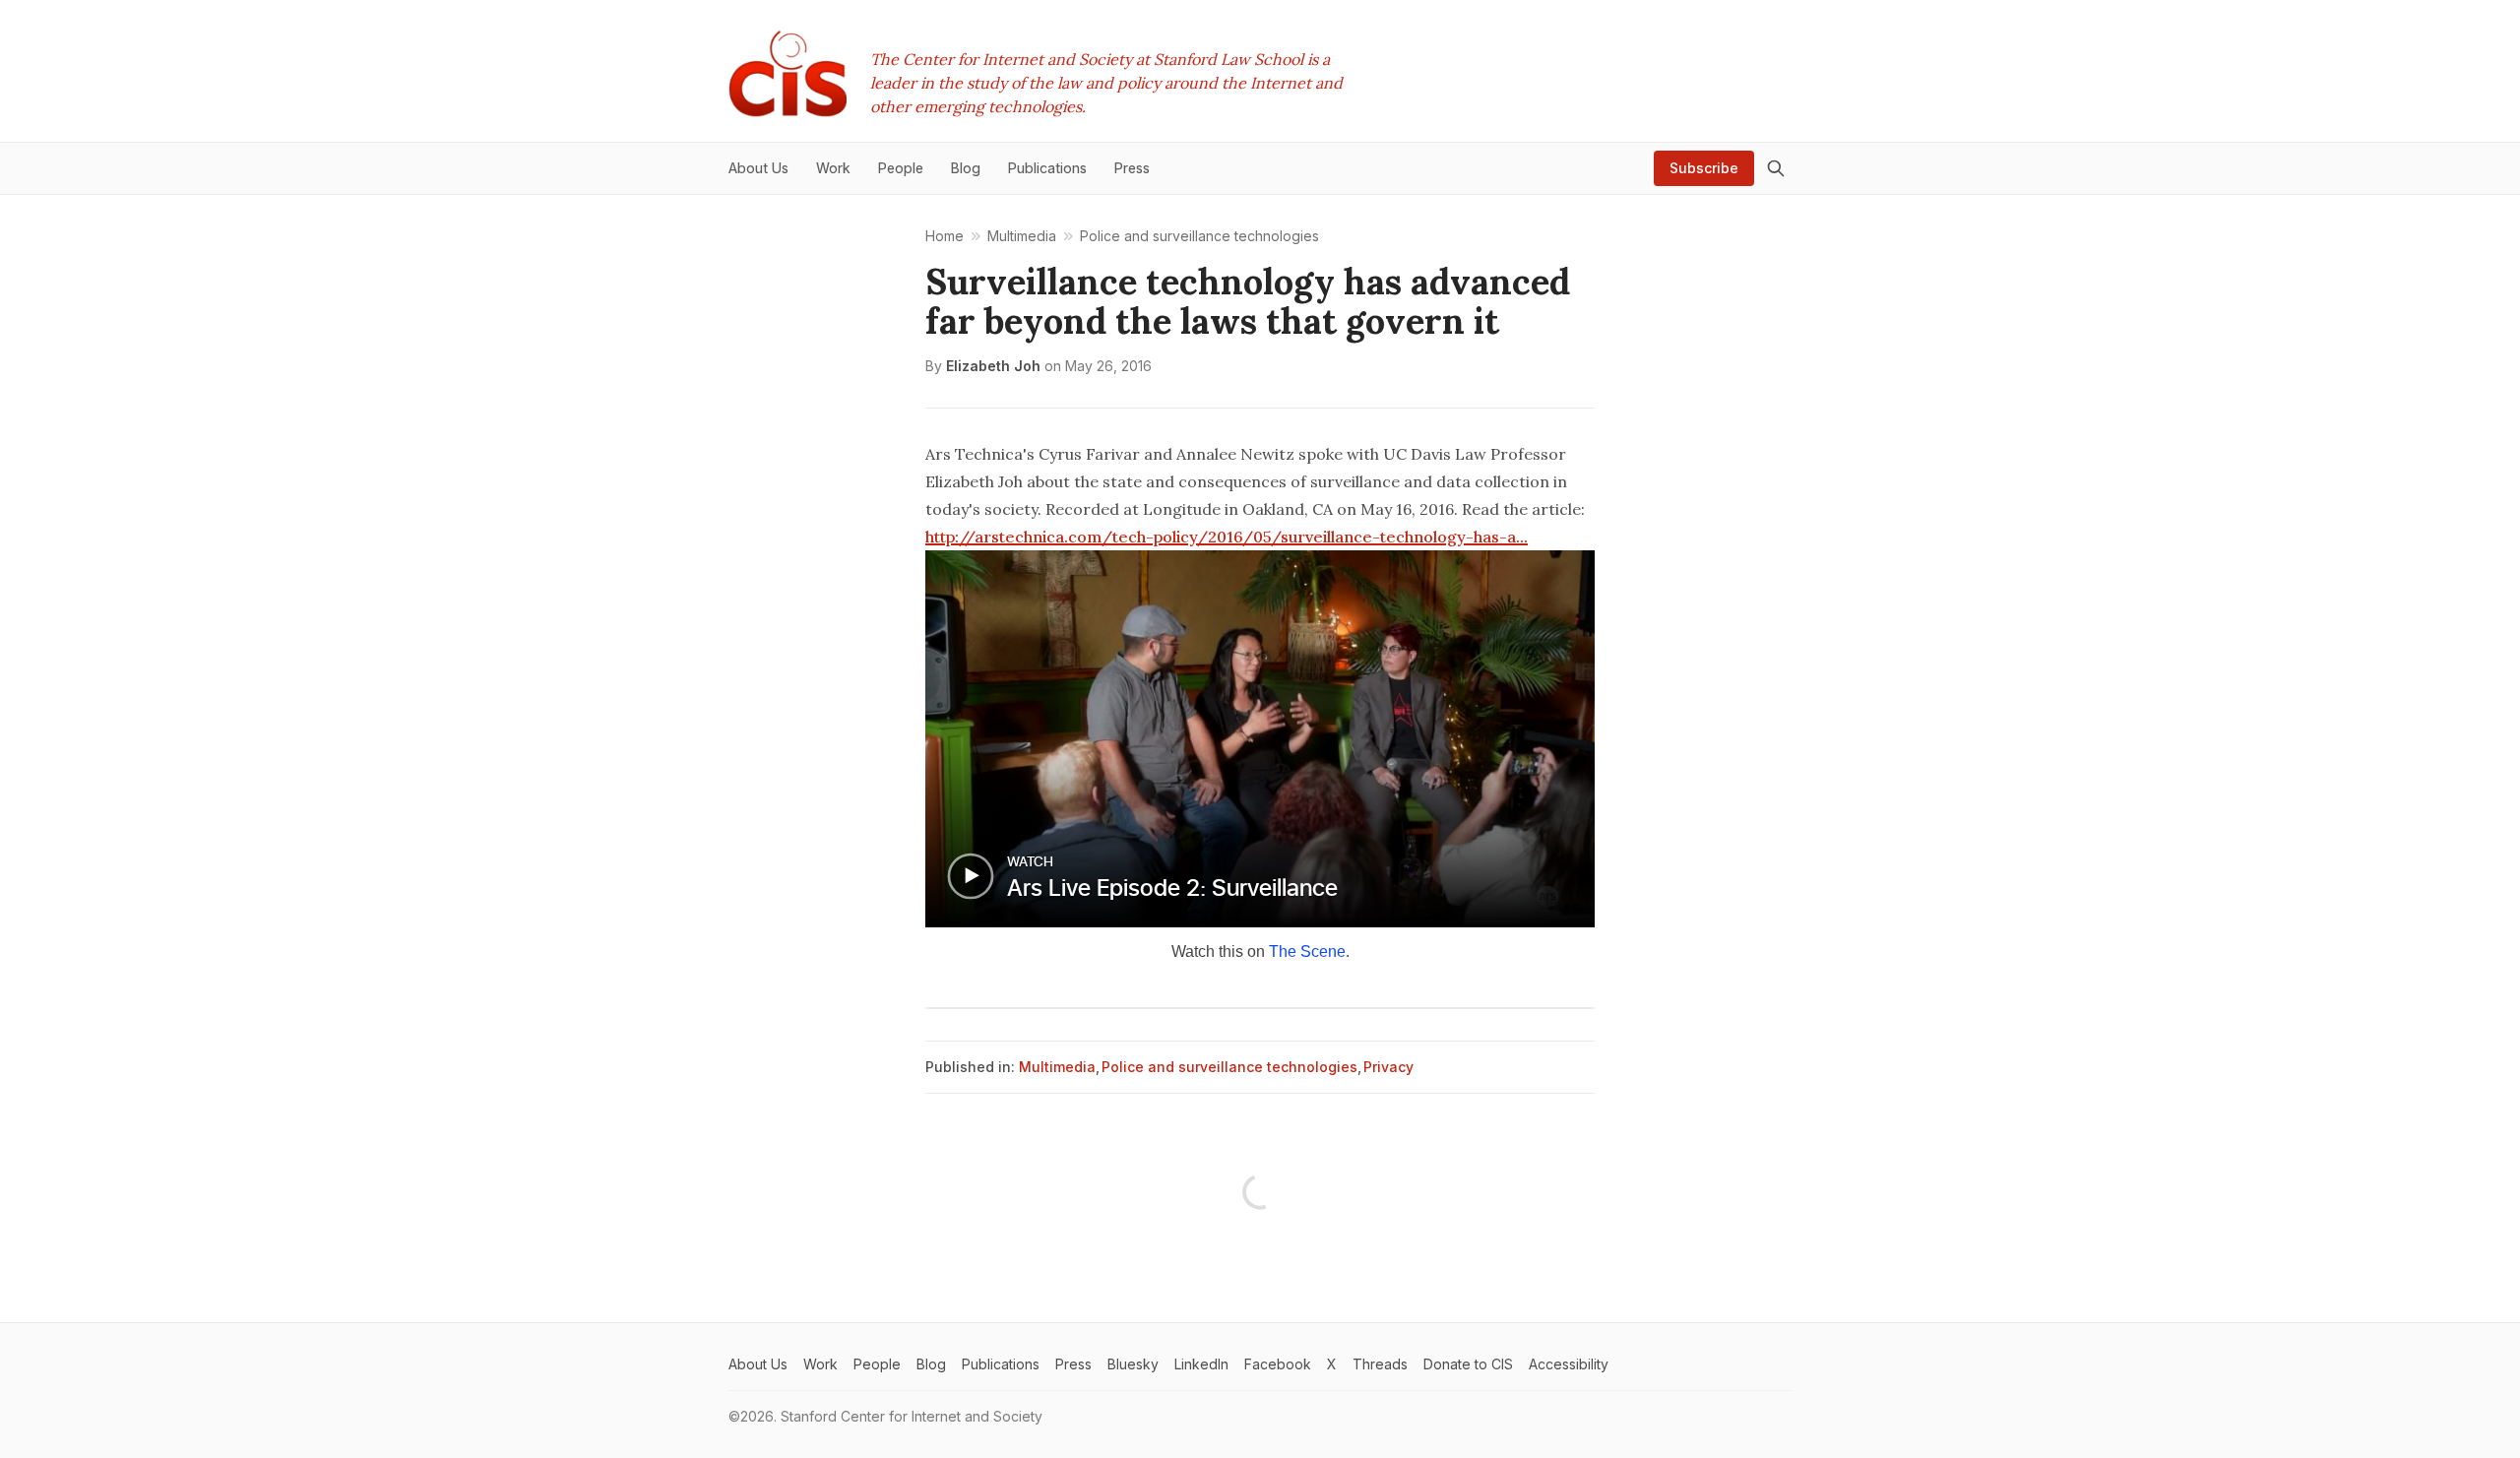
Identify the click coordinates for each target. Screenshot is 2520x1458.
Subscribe (1704, 168)
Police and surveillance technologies (1229, 1067)
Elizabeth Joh (993, 366)
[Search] (1776, 168)
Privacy (1388, 1067)
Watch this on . (1260, 951)
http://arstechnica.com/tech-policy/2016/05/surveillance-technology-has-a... (1227, 537)
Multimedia (1057, 1067)
